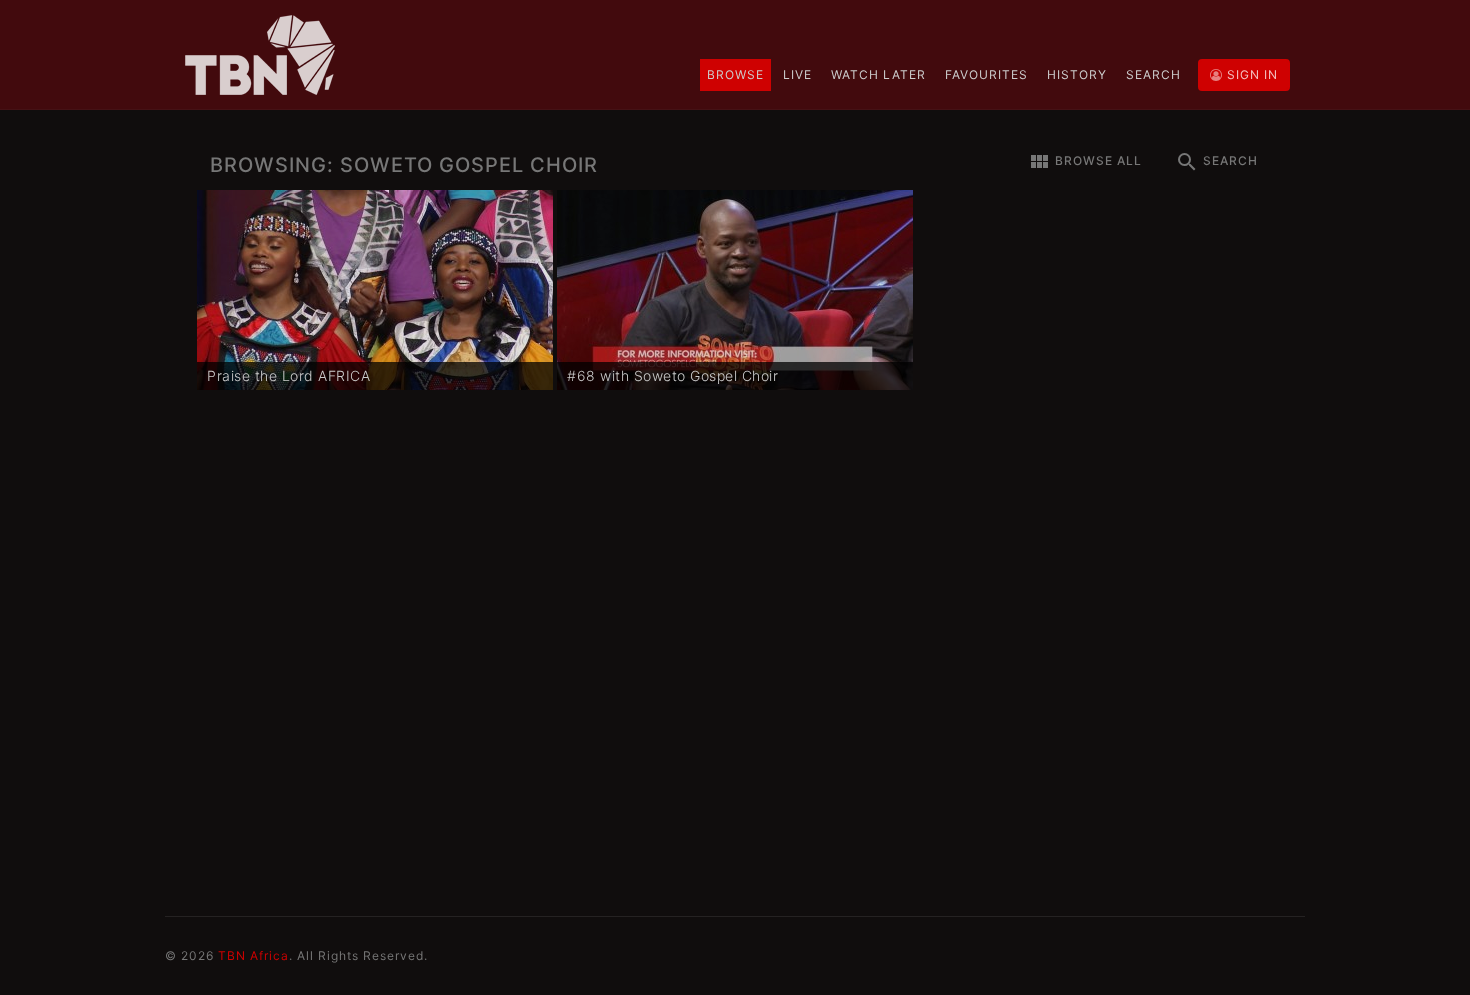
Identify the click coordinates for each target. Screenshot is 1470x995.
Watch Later (878, 74)
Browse (735, 74)
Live (797, 74)
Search (1153, 74)
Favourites (986, 74)
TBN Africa (253, 955)
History (1077, 74)
